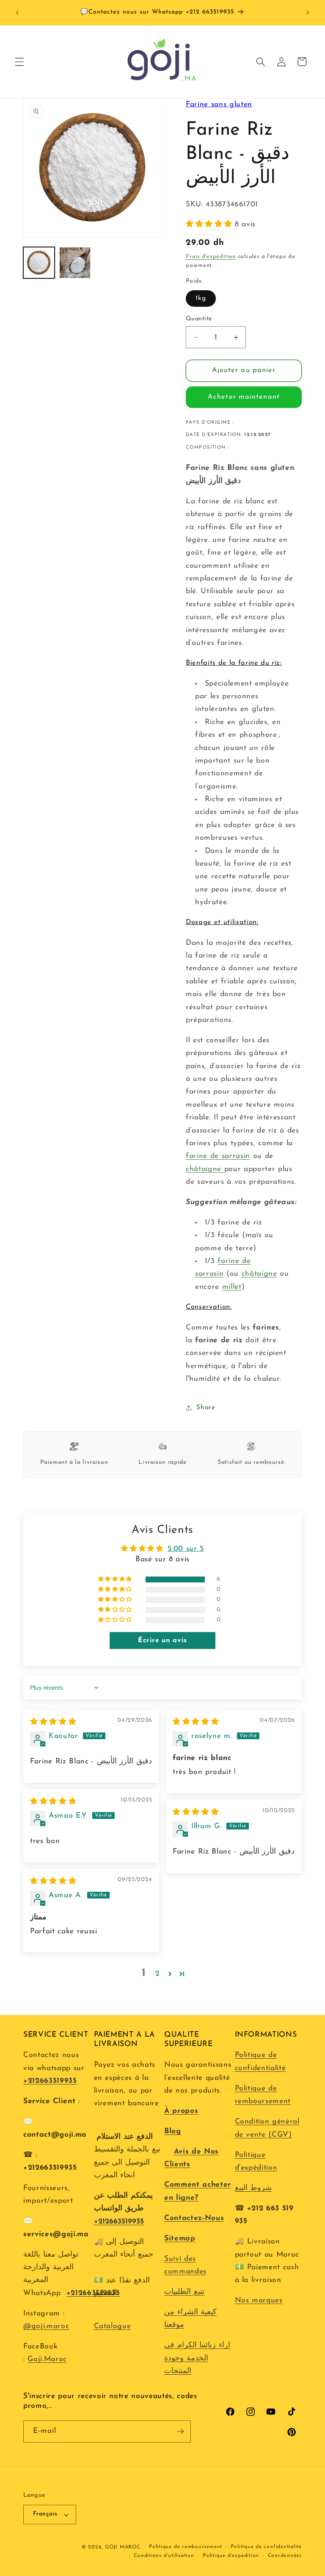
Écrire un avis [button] (162, 1641)
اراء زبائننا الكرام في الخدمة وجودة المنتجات (197, 2358)
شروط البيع (253, 2188)
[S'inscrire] (180, 2432)
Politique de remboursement (186, 2547)
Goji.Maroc (47, 2359)
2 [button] (158, 1974)
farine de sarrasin (218, 1156)
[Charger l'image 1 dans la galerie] (39, 263)
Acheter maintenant (244, 397)
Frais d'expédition (211, 257)
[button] (19, 61)
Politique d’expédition (231, 2556)
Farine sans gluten (219, 104)
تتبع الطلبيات (184, 2292)
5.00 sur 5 (186, 1549)
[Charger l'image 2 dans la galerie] (75, 263)
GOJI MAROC (123, 2547)
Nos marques (259, 2300)
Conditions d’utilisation (164, 2556)
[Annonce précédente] (17, 13)
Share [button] (206, 1407)
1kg (201, 298)
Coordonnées (285, 2556)
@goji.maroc (46, 2326)
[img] (53, 1722)
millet (232, 1287)
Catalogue (113, 2326)
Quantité (199, 319)
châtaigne (205, 1169)
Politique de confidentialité (266, 2547)
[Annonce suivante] (308, 13)
